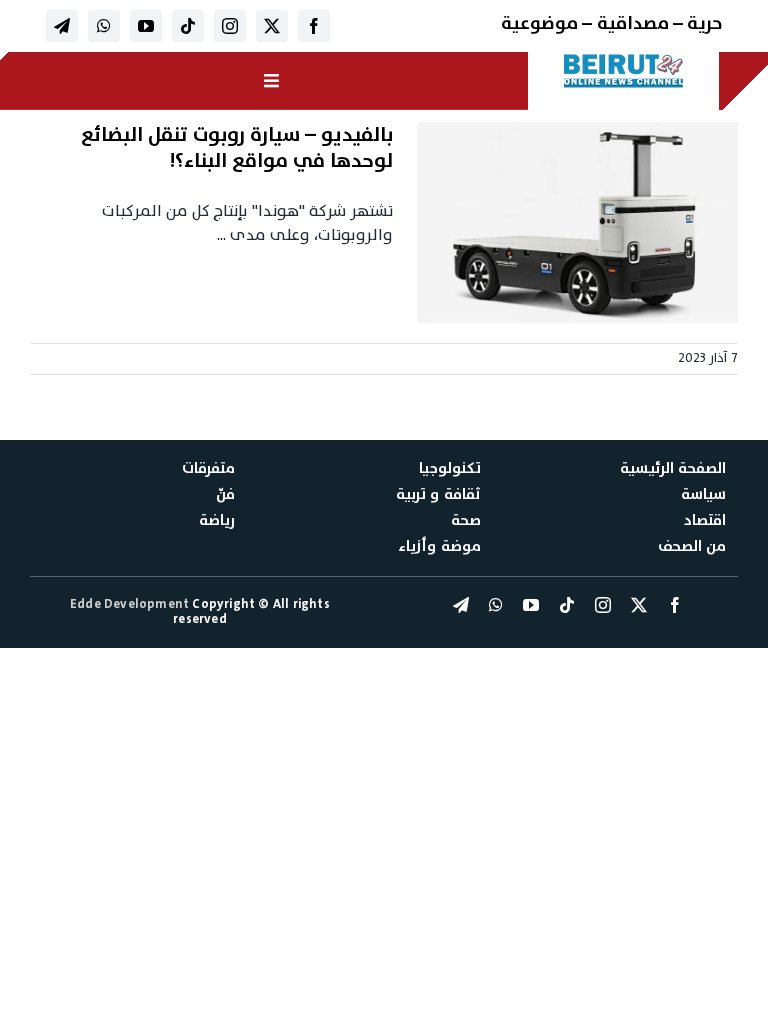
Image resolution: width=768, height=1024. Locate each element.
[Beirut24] (624, 60)
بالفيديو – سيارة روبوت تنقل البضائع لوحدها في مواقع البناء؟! (237, 148)
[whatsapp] (104, 26)
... (221, 235)
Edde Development (131, 604)
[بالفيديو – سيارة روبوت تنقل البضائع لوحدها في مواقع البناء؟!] (578, 223)
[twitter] (272, 26)
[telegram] (62, 26)
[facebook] (314, 26)
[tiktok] (188, 26)
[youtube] (146, 26)
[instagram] (230, 26)
